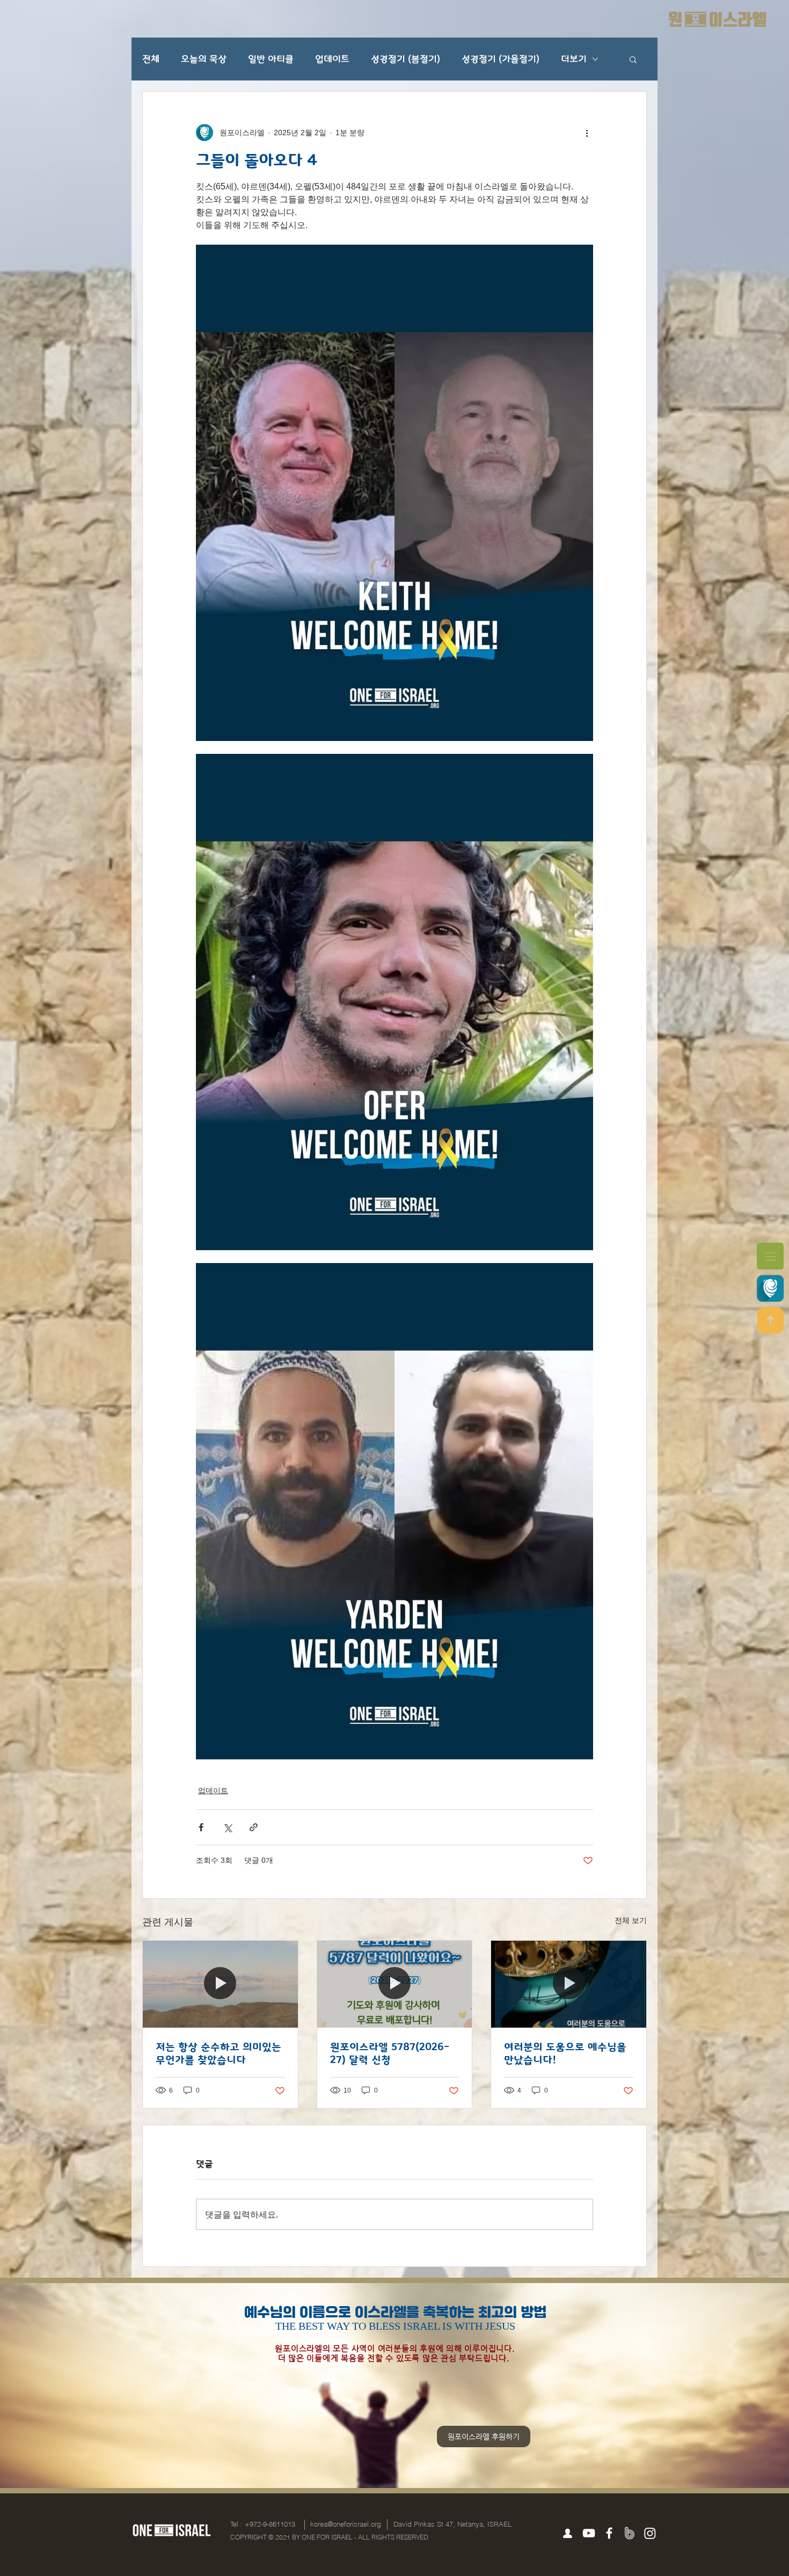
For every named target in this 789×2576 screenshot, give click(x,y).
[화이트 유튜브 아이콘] (589, 2533)
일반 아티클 (271, 59)
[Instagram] (650, 2533)
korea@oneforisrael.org (346, 2524)
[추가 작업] (587, 133)
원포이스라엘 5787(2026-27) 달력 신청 (390, 2053)
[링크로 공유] (254, 1827)
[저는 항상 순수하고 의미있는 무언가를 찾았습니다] (220, 1984)
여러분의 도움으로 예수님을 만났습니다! (565, 2053)
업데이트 (332, 59)
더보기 (574, 59)
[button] (770, 1256)
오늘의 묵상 (204, 59)
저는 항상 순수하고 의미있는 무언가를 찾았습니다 (218, 2053)
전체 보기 (631, 1920)
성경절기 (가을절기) (501, 59)
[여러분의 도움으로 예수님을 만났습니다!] (569, 1984)
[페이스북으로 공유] (201, 1827)
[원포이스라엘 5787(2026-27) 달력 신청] (395, 1984)
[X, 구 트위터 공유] (227, 1827)
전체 (151, 59)
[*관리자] (567, 2534)
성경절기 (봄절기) (406, 59)
